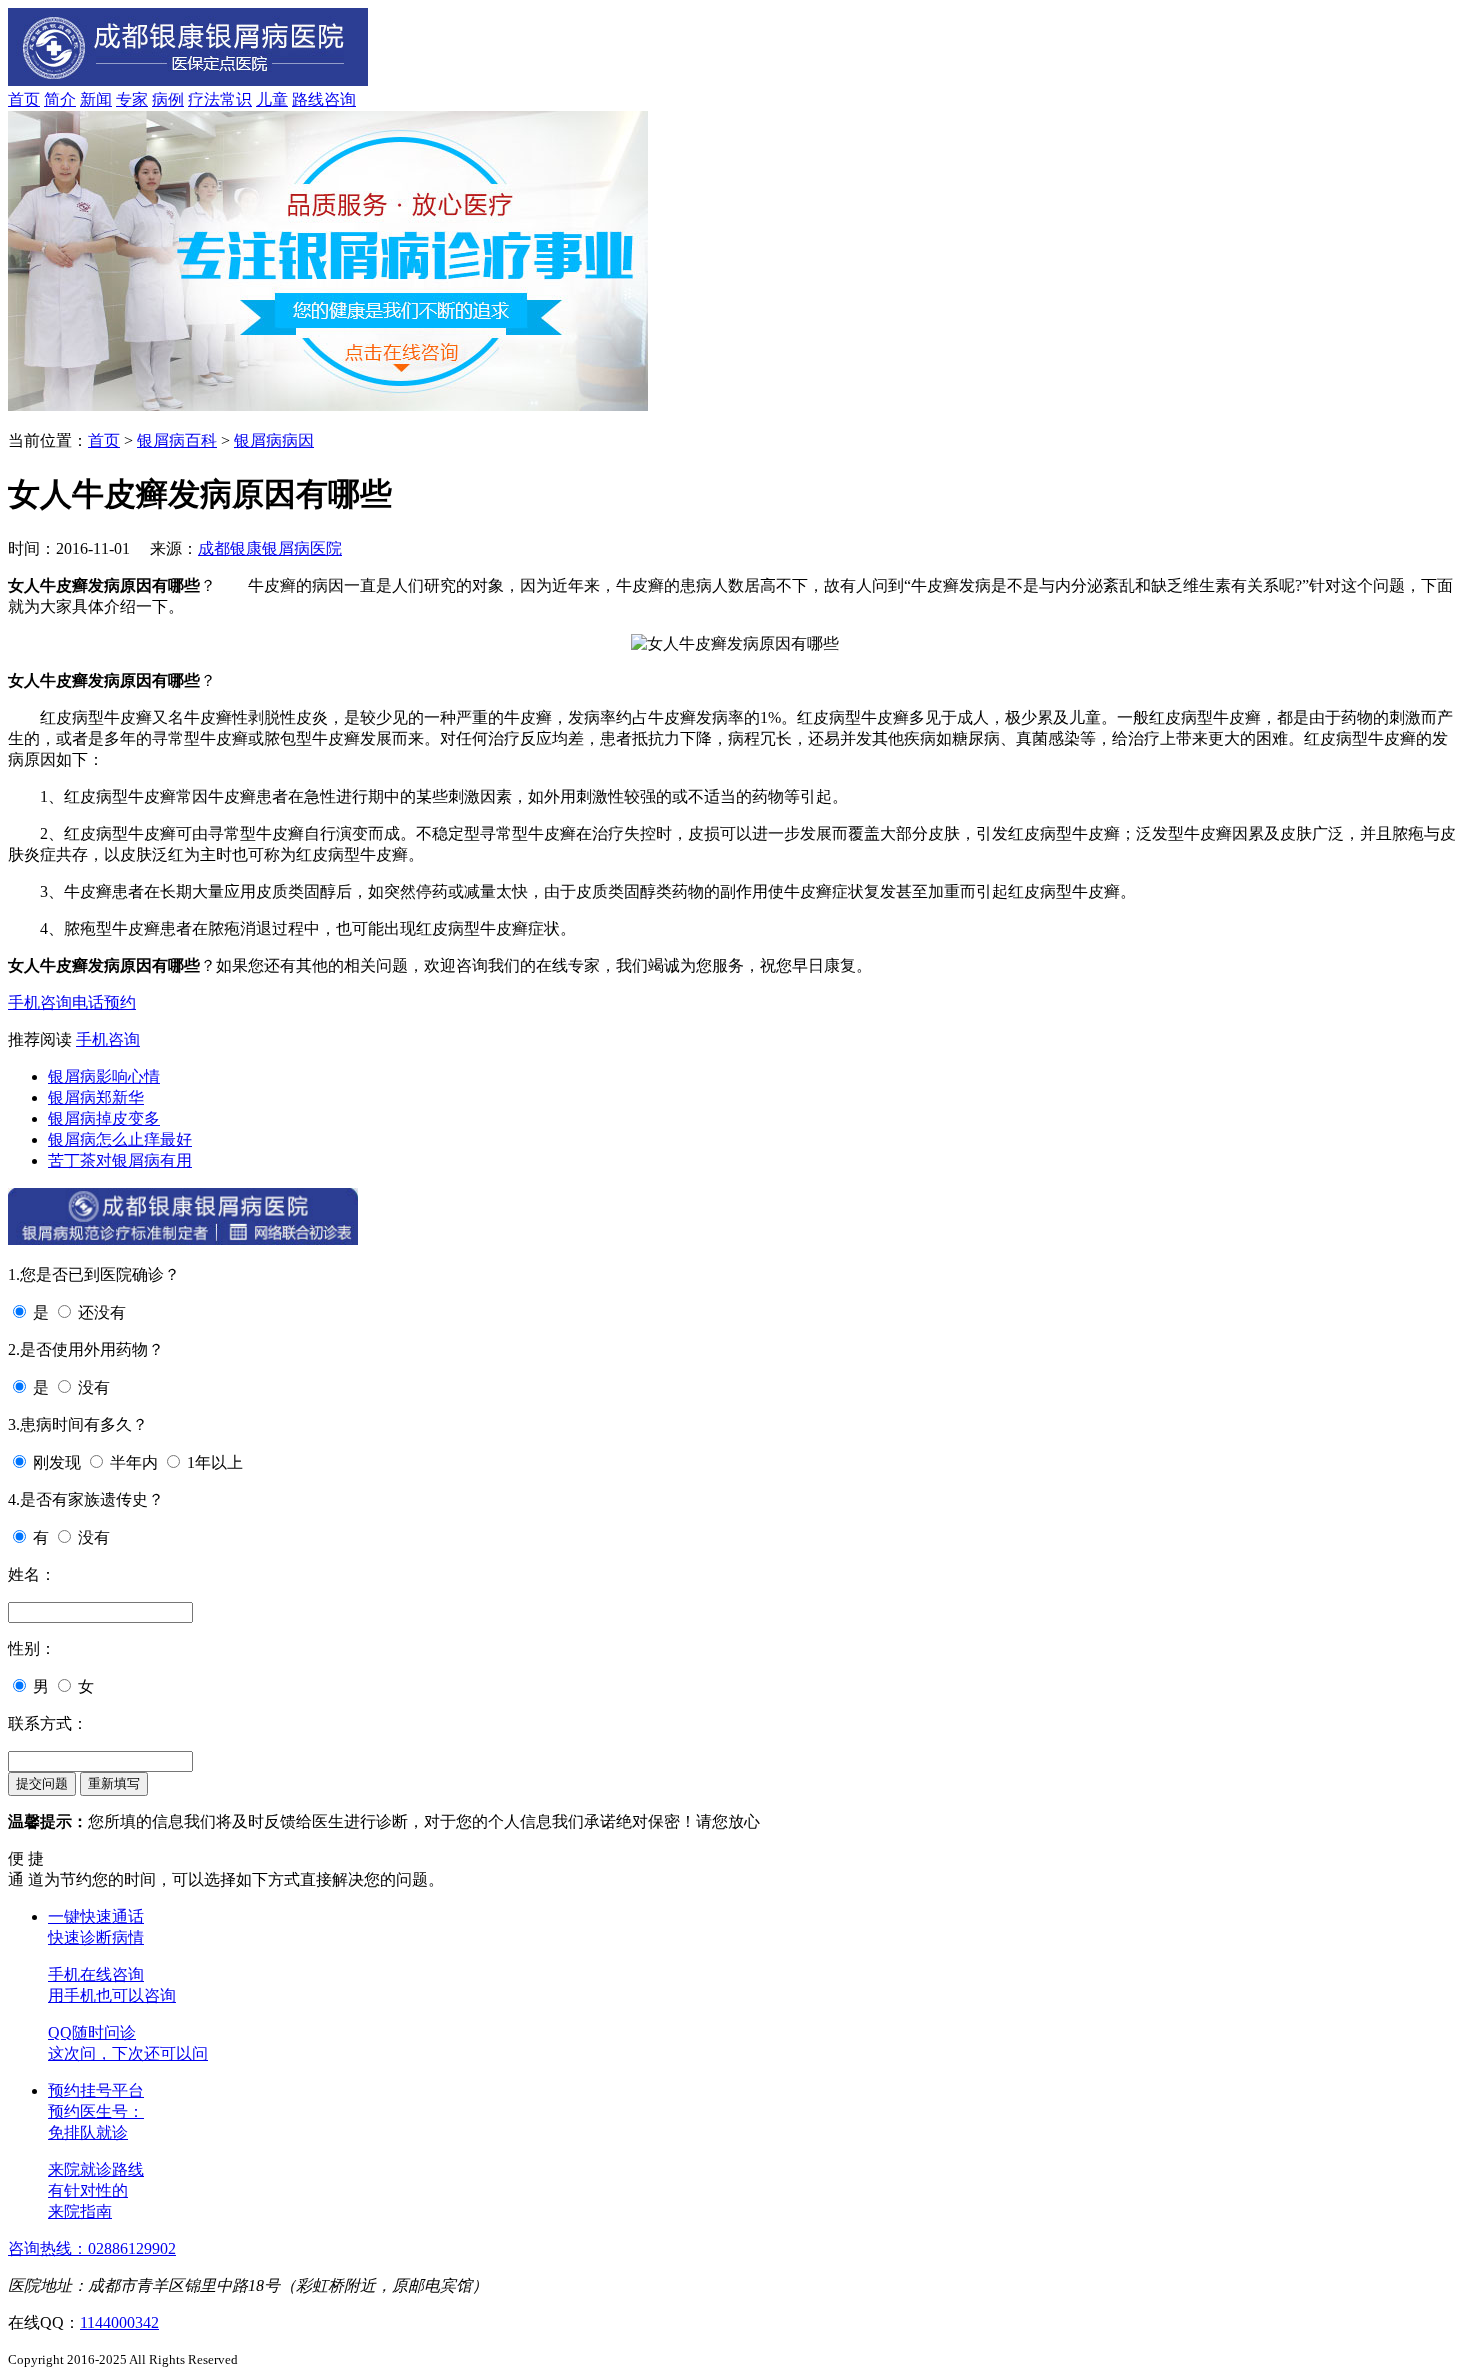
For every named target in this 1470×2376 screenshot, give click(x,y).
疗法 (204, 99)
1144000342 (119, 2322)
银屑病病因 (274, 440)
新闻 (96, 99)
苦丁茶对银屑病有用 (120, 1160)
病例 (168, 99)
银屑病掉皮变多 (104, 1118)
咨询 (340, 99)
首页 (24, 99)
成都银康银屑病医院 (270, 548)
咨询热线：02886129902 (92, 2248)
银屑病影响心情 (104, 1076)
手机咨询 (40, 1002)
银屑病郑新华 (96, 1097)
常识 (236, 99)
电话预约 (104, 1002)
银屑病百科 (177, 440)
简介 (60, 99)
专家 (132, 99)
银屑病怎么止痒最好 (120, 1139)
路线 (308, 99)
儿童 (272, 99)
